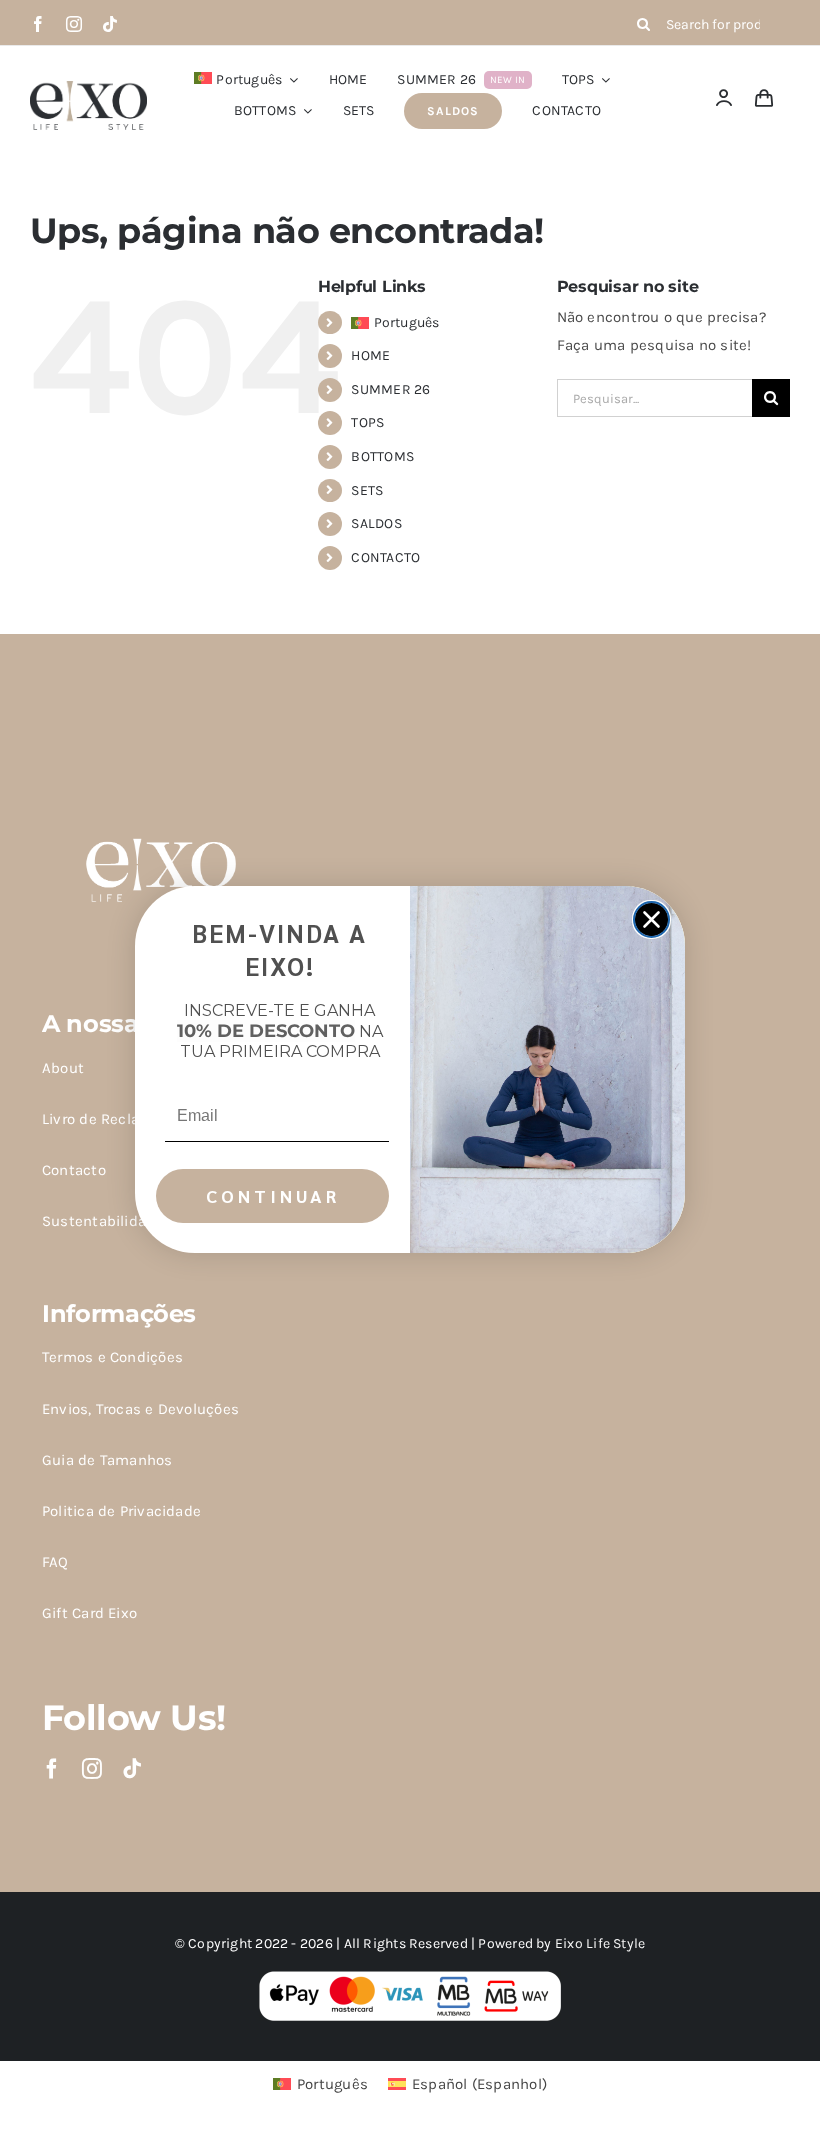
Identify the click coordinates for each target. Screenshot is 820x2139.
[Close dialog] (651, 919)
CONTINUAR (273, 1195)
